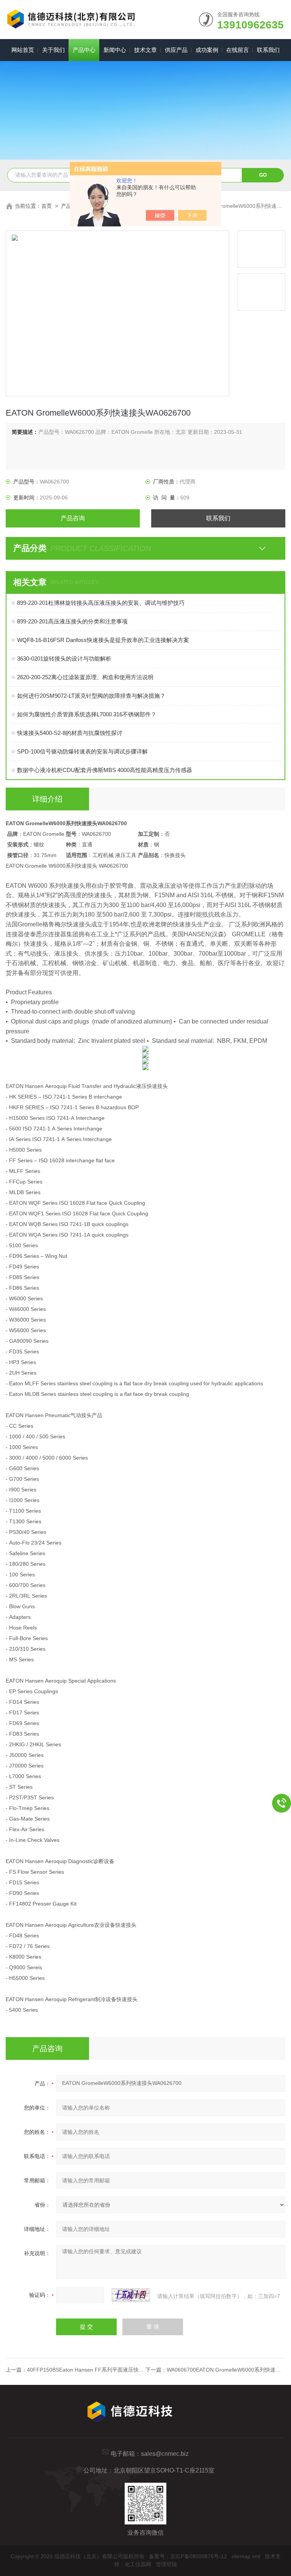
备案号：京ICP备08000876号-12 (188, 2556)
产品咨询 (73, 518)
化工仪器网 (138, 2564)
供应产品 (176, 50)
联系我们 (268, 50)
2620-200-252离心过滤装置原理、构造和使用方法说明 (85, 677)
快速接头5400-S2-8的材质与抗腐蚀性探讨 (70, 733)
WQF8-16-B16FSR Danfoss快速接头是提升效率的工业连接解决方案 (103, 640)
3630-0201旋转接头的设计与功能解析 (64, 659)
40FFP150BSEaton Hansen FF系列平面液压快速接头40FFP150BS (107, 2370)
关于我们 (53, 50)
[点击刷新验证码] (131, 2295)
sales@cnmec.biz (165, 2454)
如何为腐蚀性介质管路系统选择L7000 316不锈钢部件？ (87, 714)
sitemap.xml (246, 2556)
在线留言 (238, 50)
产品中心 (84, 50)
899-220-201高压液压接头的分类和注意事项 (72, 621)
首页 (47, 206)
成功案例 (207, 50)
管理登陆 (166, 2564)
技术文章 (145, 50)
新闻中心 (115, 50)
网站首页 (23, 50)
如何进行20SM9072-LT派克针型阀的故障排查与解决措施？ (91, 696)
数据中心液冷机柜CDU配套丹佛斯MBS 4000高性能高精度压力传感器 (105, 770)
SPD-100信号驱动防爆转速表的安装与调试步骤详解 (82, 751)
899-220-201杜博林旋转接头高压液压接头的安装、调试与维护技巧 (101, 603)
